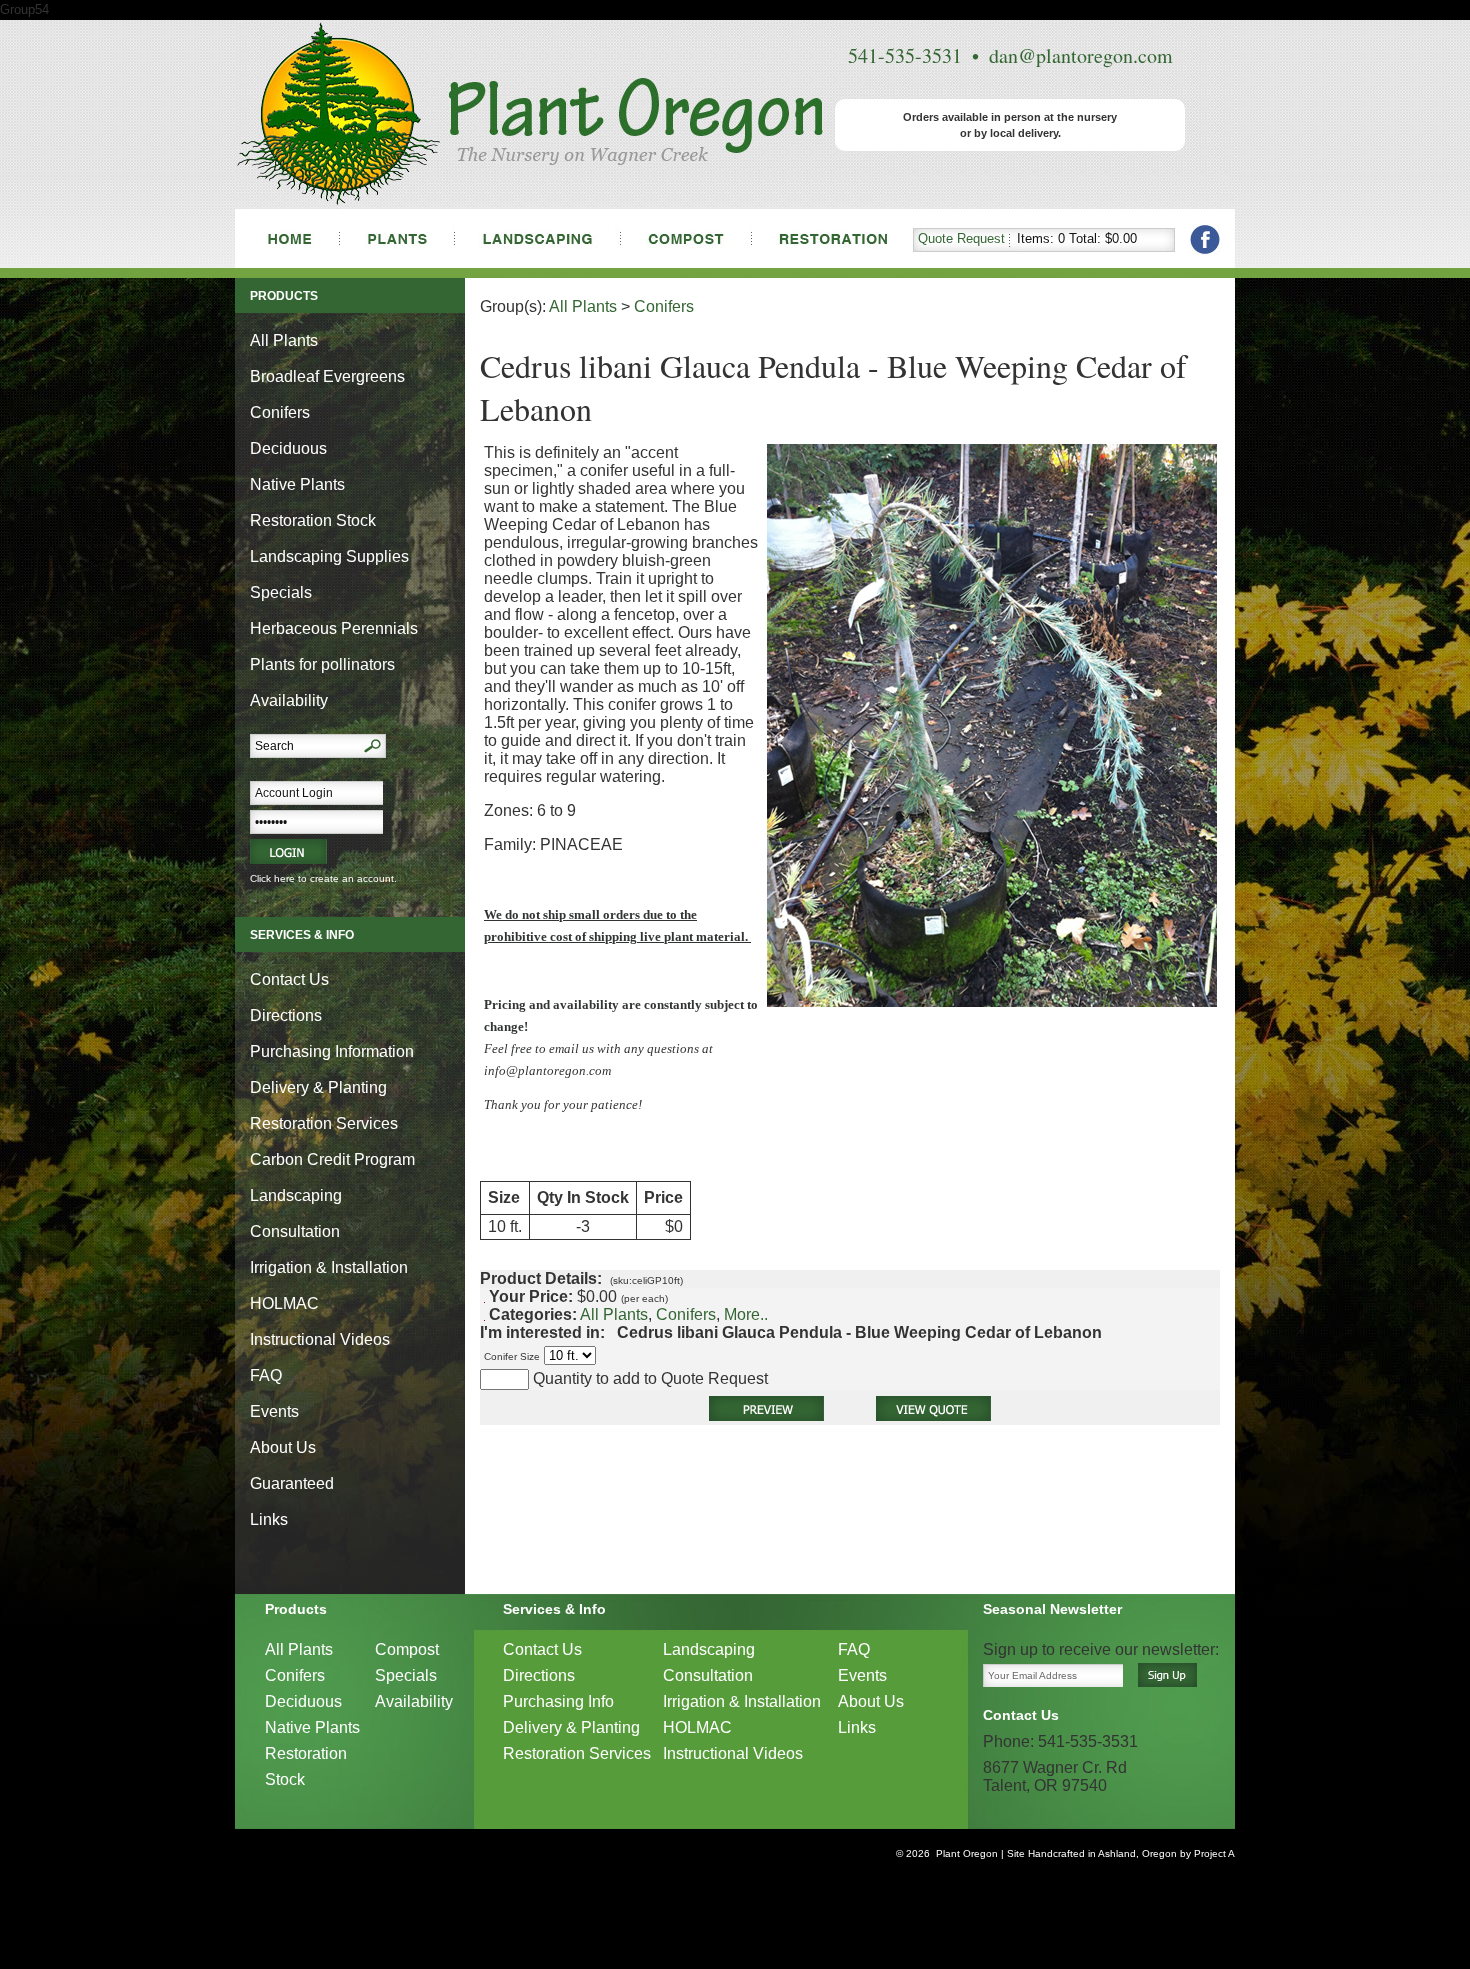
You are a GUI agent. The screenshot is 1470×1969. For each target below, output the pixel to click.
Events (274, 1411)
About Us (283, 1447)
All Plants (284, 340)
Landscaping (296, 1195)
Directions (286, 1015)
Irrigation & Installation (329, 1267)
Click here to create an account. (323, 878)
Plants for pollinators (322, 664)
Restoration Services (324, 1123)
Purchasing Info (558, 1701)
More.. (746, 1314)
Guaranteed (292, 1483)
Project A (1213, 1853)
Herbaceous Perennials (334, 628)
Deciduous (288, 448)
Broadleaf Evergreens (327, 376)
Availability (289, 700)
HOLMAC (284, 1303)
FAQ (266, 1375)
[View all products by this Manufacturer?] (611, 1332)
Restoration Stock (313, 520)
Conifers (280, 412)
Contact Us (289, 979)
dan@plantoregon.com (1081, 55)
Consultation (295, 1231)
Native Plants (297, 484)
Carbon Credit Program (332, 1159)
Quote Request (961, 238)
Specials (281, 592)
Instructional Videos (320, 1339)
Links (269, 1519)
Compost (407, 1649)
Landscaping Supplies (329, 556)
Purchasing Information (332, 1051)
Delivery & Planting (318, 1087)
